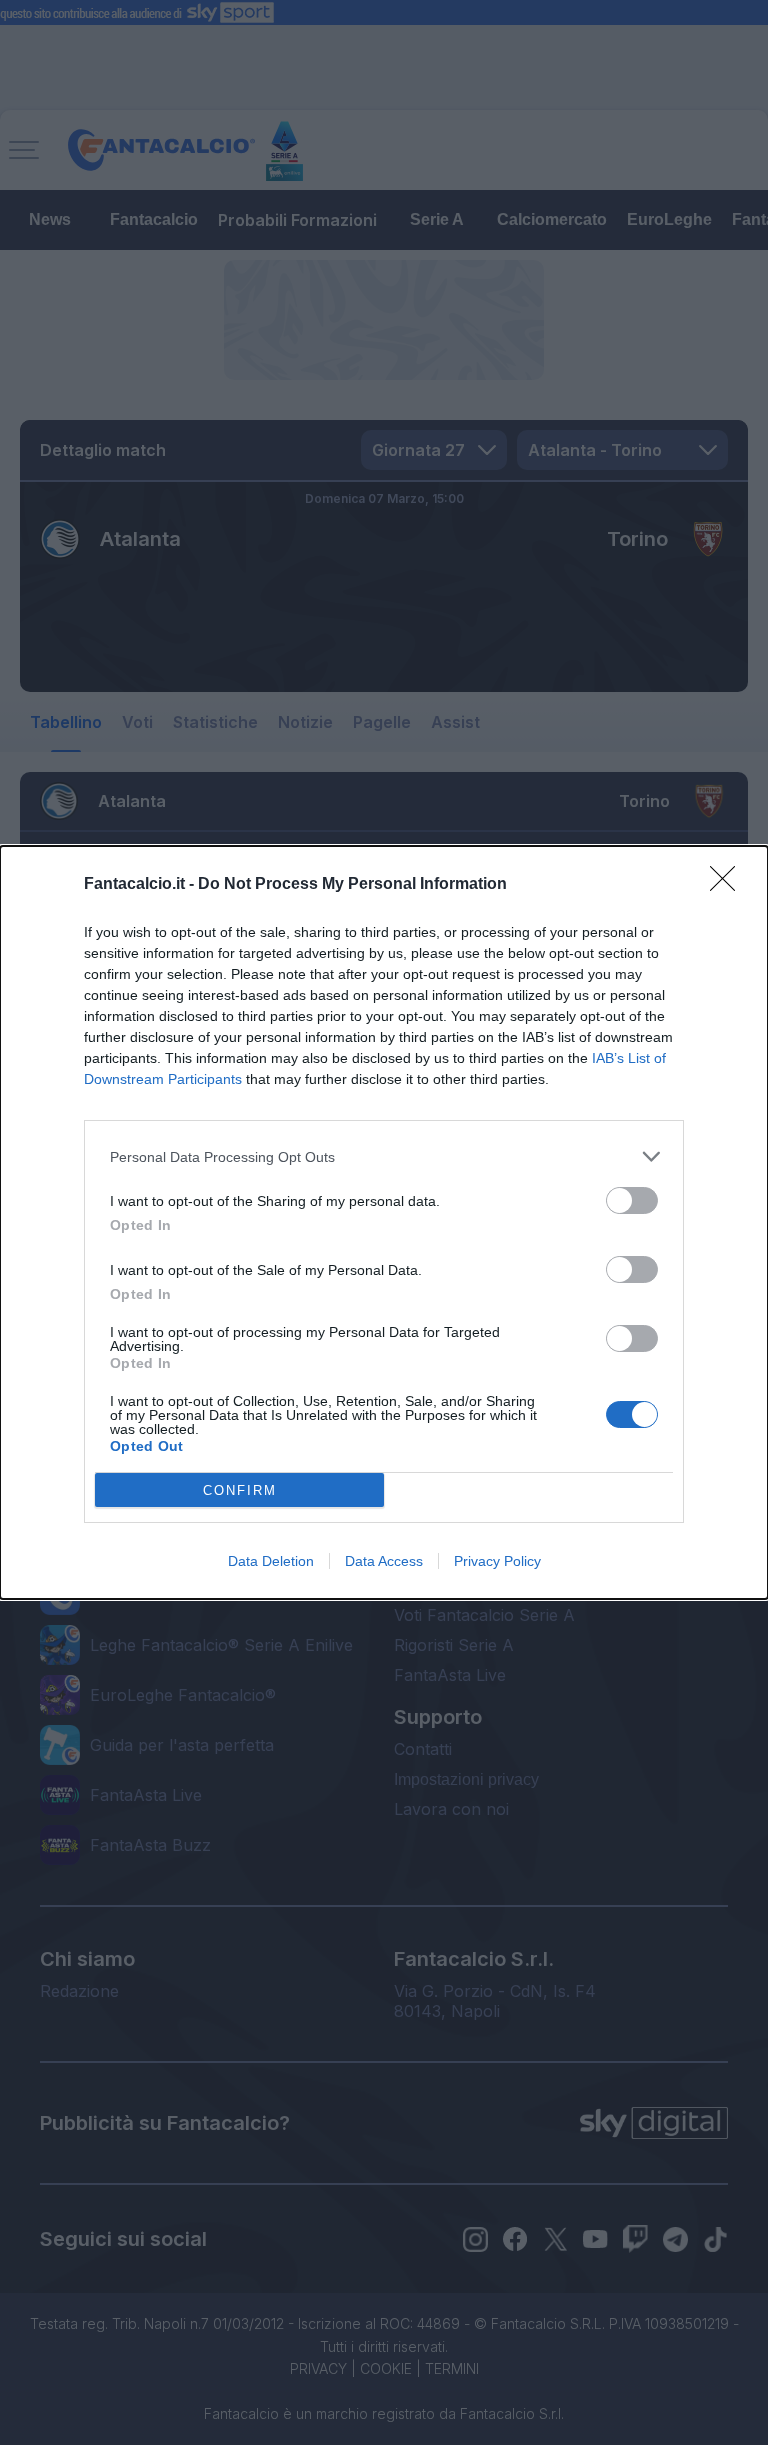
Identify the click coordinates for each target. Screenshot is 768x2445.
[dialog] (384, 1222)
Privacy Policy (497, 1561)
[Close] (729, 885)
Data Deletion (271, 1561)
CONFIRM (240, 1490)
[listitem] (384, 1156)
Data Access (384, 1561)
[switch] (632, 1200)
